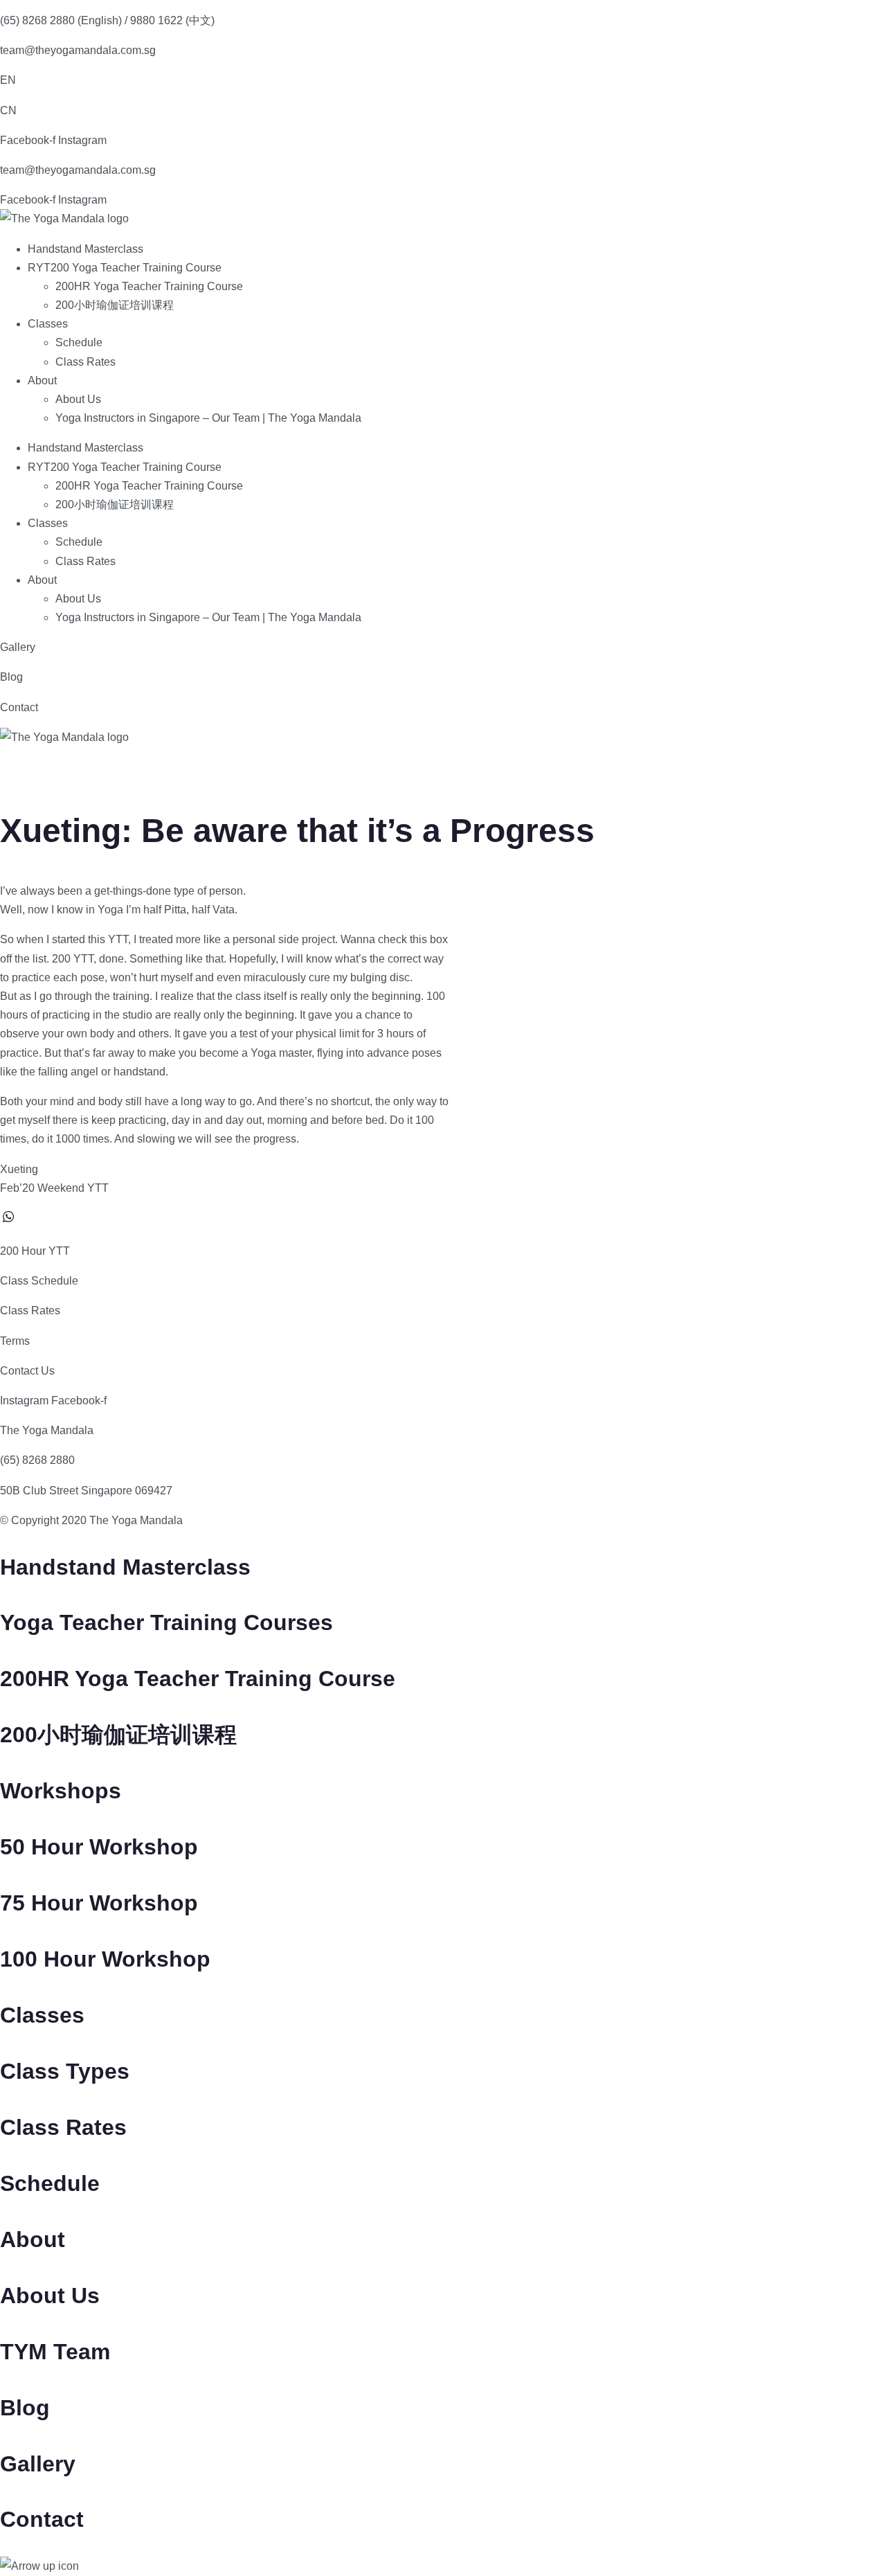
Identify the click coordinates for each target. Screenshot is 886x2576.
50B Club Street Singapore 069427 (86, 1491)
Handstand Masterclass (85, 249)
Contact (19, 707)
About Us (78, 399)
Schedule (79, 342)
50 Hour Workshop (99, 1847)
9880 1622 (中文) (172, 20)
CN (8, 110)
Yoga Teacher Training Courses (166, 1622)
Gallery (18, 647)
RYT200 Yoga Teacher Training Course (125, 268)
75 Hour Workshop (99, 1903)
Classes (48, 324)
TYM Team (55, 2352)
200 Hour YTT (35, 1251)
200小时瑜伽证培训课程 (115, 305)
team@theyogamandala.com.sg (78, 50)
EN (8, 80)
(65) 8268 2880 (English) (61, 20)
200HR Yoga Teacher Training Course (149, 286)
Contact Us (27, 1371)
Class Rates (85, 362)
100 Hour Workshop (105, 1959)
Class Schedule (39, 1281)
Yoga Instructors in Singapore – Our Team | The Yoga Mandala (208, 418)
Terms (15, 1341)
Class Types (65, 2071)
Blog (11, 677)
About (42, 381)
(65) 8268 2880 (37, 1460)
